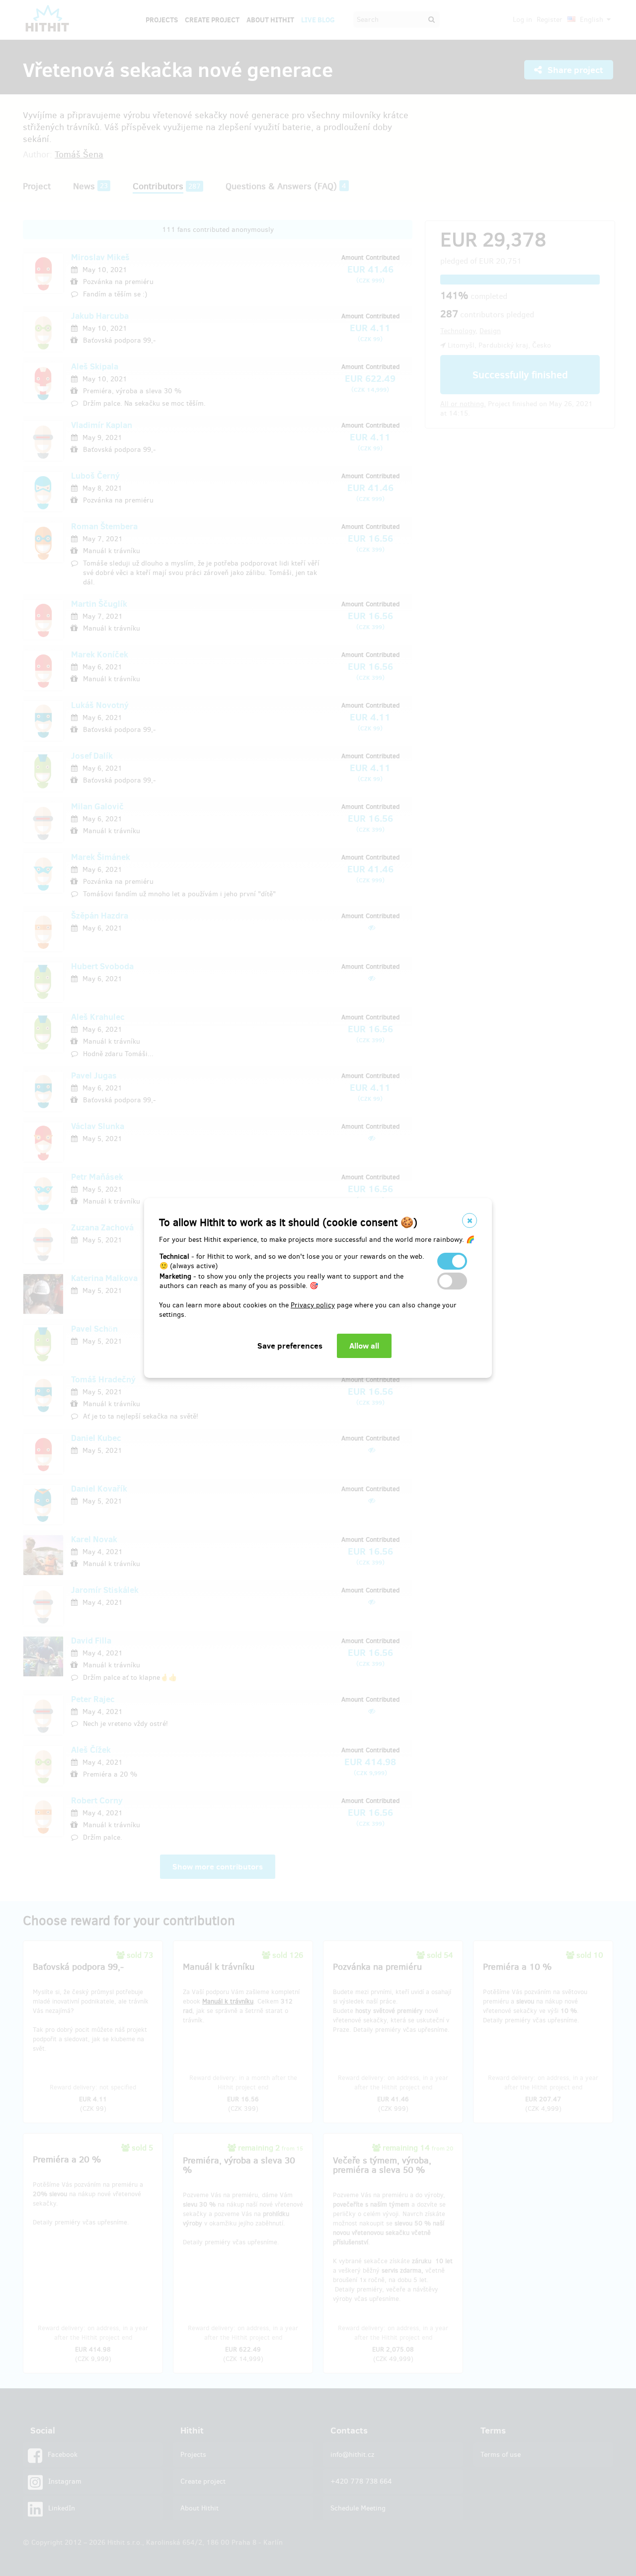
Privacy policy (313, 1305)
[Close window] (470, 1220)
